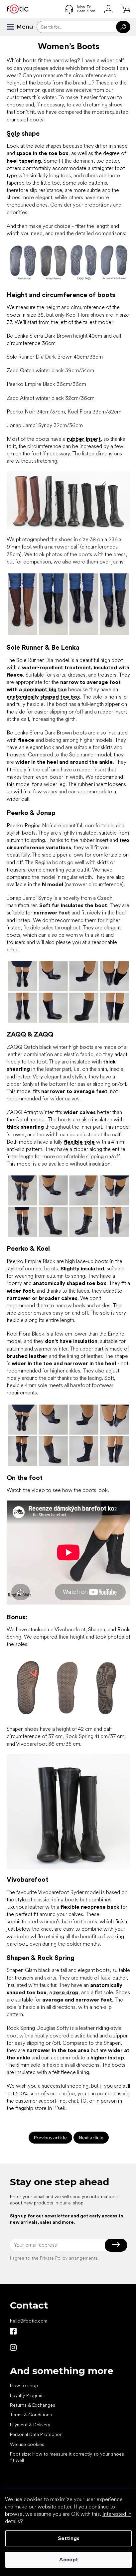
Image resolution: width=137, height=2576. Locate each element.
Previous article (50, 2137)
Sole (13, 133)
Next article (91, 2137)
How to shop (24, 2385)
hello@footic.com (29, 2321)
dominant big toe (45, 689)
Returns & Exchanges (33, 2405)
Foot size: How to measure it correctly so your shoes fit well (67, 2457)
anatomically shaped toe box (43, 697)
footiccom (13, 2347)
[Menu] (13, 27)
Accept (69, 2560)
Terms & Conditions (31, 2415)
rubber (76, 439)
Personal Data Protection (36, 2434)
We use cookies (27, 2444)
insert (93, 439)
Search (123, 27)
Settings (69, 2538)
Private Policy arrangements (69, 2258)
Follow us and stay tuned (13, 2331)
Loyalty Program (27, 2395)
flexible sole (79, 1142)
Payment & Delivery (30, 2425)
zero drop (66, 1992)
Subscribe (116, 2245)
